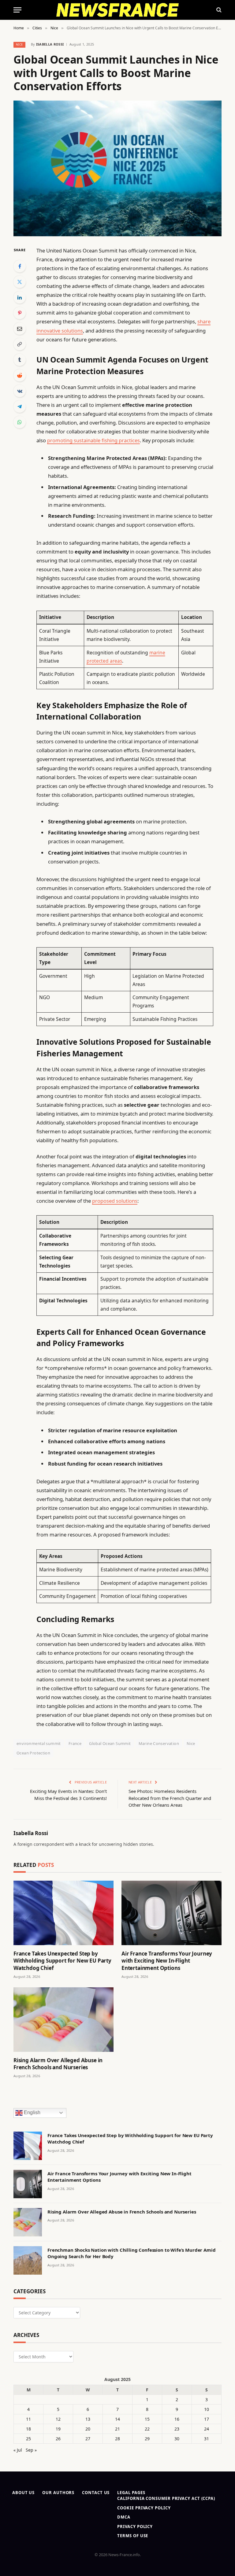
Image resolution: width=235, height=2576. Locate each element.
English (32, 2112)
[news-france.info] (118, 10)
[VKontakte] (20, 391)
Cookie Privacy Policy (144, 2508)
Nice (19, 44)
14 (117, 2419)
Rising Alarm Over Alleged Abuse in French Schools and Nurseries (58, 2064)
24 (207, 2429)
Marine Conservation (159, 1743)
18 (28, 2429)
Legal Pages (131, 2493)
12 (58, 2419)
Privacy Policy (135, 2526)
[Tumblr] (20, 360)
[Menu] (17, 10)
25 (28, 2439)
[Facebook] (20, 266)
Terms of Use (133, 2536)
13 (88, 2419)
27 (88, 2439)
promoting (60, 440)
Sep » (31, 2450)
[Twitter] (20, 282)
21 (117, 2429)
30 (177, 2439)
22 (147, 2429)
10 (207, 2409)
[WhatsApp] (20, 422)
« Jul (18, 2450)
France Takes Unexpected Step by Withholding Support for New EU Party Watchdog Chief (62, 1961)
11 (28, 2419)
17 (207, 2419)
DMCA (124, 2517)
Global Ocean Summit (110, 1743)
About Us (23, 2493)
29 (147, 2439)
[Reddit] (20, 375)
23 (177, 2429)
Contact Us (96, 2493)
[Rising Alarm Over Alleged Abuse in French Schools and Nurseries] (63, 2020)
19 (58, 2429)
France (75, 1743)
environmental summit (39, 1743)
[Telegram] (20, 407)
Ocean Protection (33, 1753)
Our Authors (58, 2493)
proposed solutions (115, 1201)
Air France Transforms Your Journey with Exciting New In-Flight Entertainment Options (167, 1961)
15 (147, 2419)
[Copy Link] (20, 344)
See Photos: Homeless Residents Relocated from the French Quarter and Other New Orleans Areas (170, 1798)
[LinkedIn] (20, 297)
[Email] (20, 329)
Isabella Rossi (50, 44)
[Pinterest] (20, 313)
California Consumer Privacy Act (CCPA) (166, 2498)
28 (117, 2439)
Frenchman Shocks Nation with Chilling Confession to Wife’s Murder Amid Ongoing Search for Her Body (132, 2253)
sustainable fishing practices (107, 440)
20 (88, 2429)
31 (207, 2439)
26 (58, 2439)
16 (177, 2419)
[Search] (218, 10)
